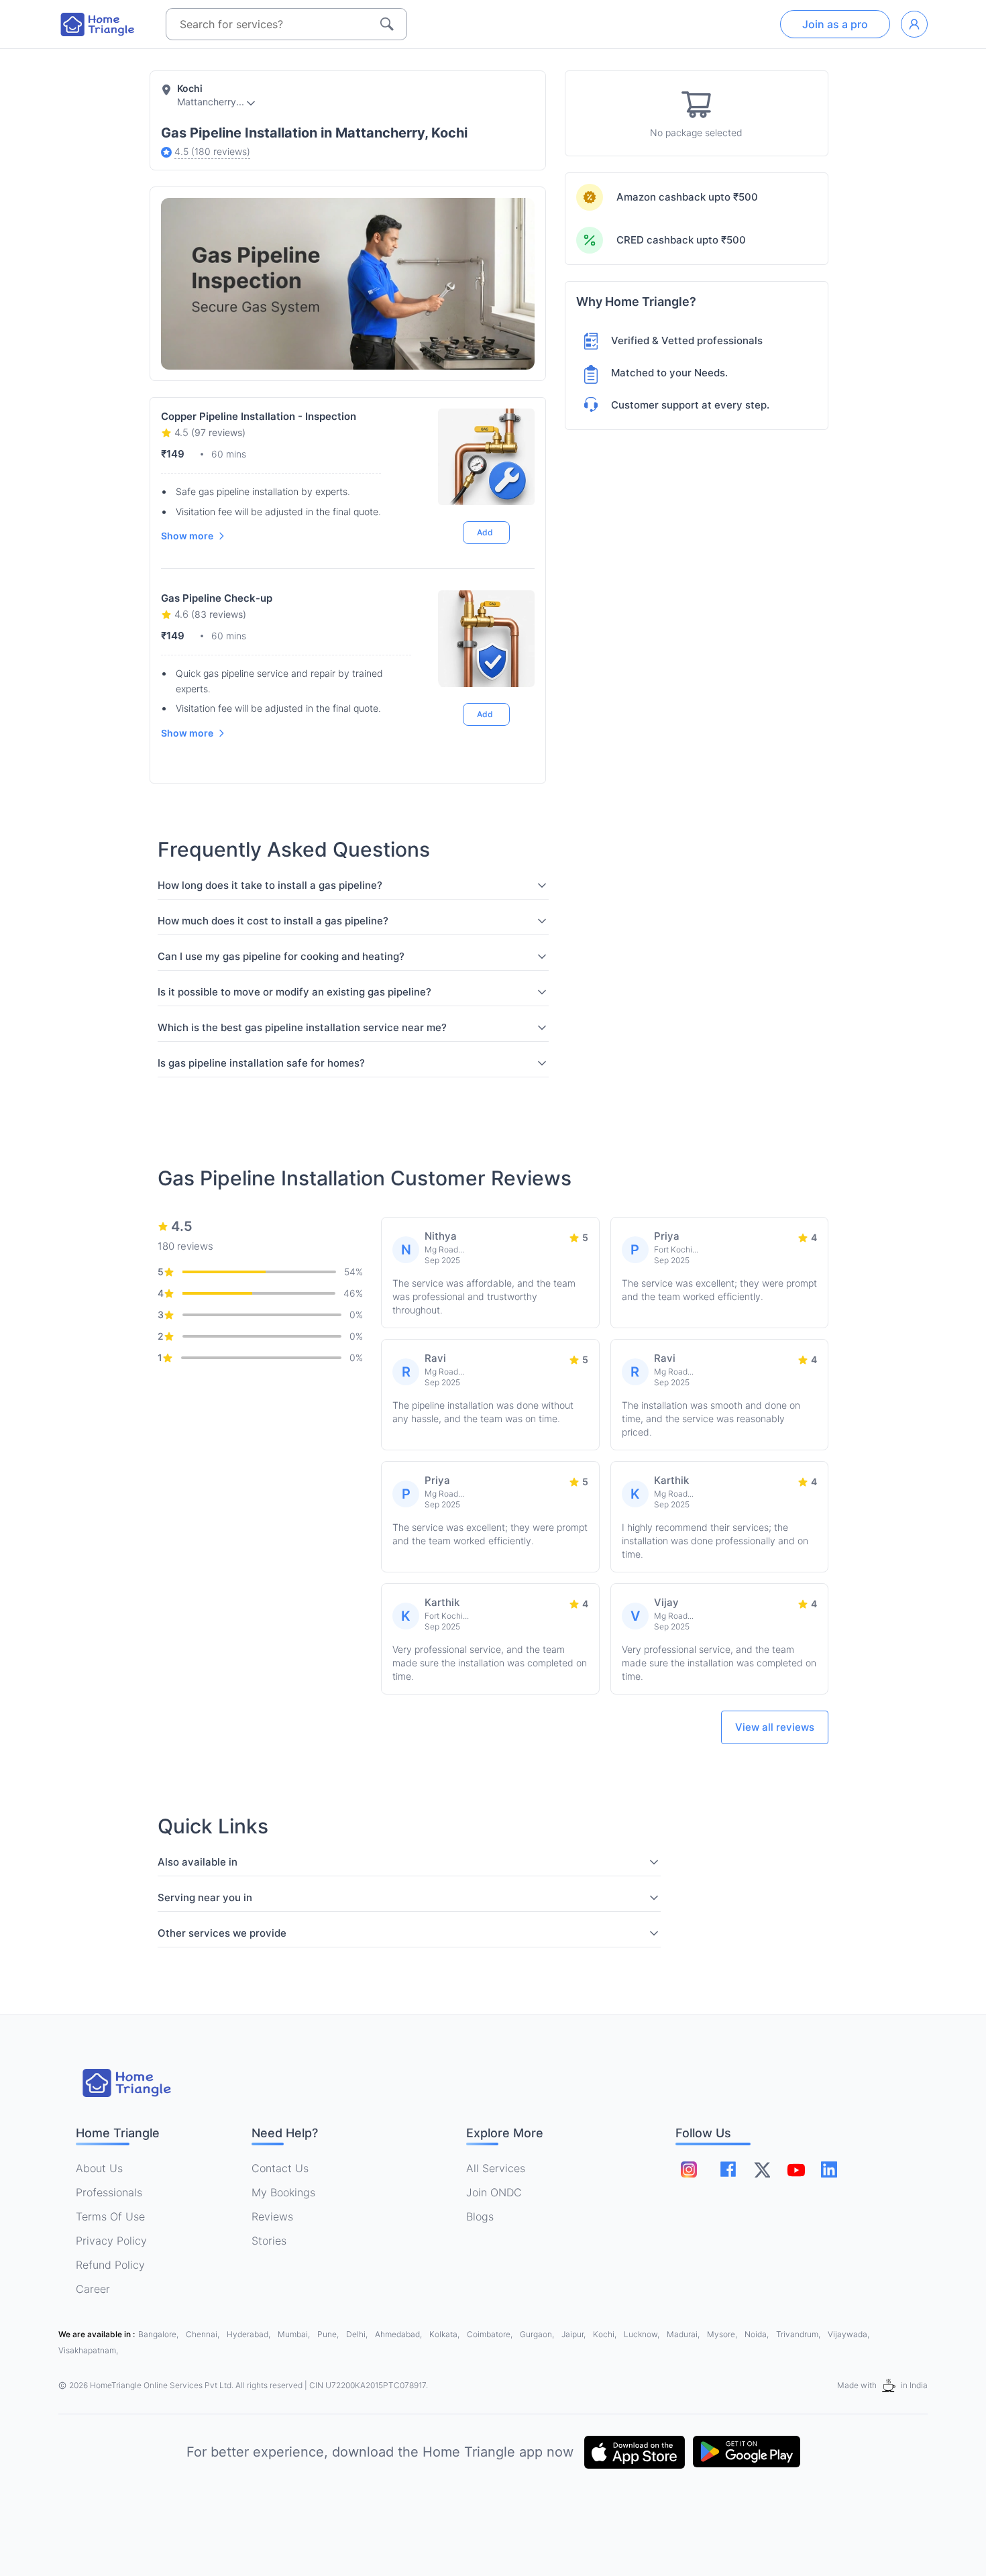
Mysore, (723, 2334)
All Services (496, 2168)
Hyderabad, (250, 2334)
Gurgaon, (538, 2334)
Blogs (480, 2216)
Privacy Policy (111, 2241)
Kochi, (606, 2334)
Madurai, (684, 2334)
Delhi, (358, 2334)
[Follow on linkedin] (829, 2169)
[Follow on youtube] (796, 2169)
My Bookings (283, 2192)
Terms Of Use (110, 2216)
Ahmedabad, (399, 2334)
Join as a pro (835, 24)
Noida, (758, 2334)
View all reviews (775, 1727)
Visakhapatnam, (88, 2350)
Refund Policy (110, 2265)
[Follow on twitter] (762, 2169)
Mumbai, (295, 2334)
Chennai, (204, 2334)
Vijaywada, (848, 2334)
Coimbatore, (491, 2334)
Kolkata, (445, 2334)
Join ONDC (494, 2192)
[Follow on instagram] (689, 2169)
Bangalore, (159, 2334)
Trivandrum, (799, 2334)
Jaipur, (574, 2334)
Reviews (272, 2216)
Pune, (329, 2334)
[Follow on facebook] (728, 2169)
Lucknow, (643, 2334)
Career (93, 2289)
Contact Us (280, 2168)
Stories (269, 2241)
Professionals (109, 2192)
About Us (99, 2168)
